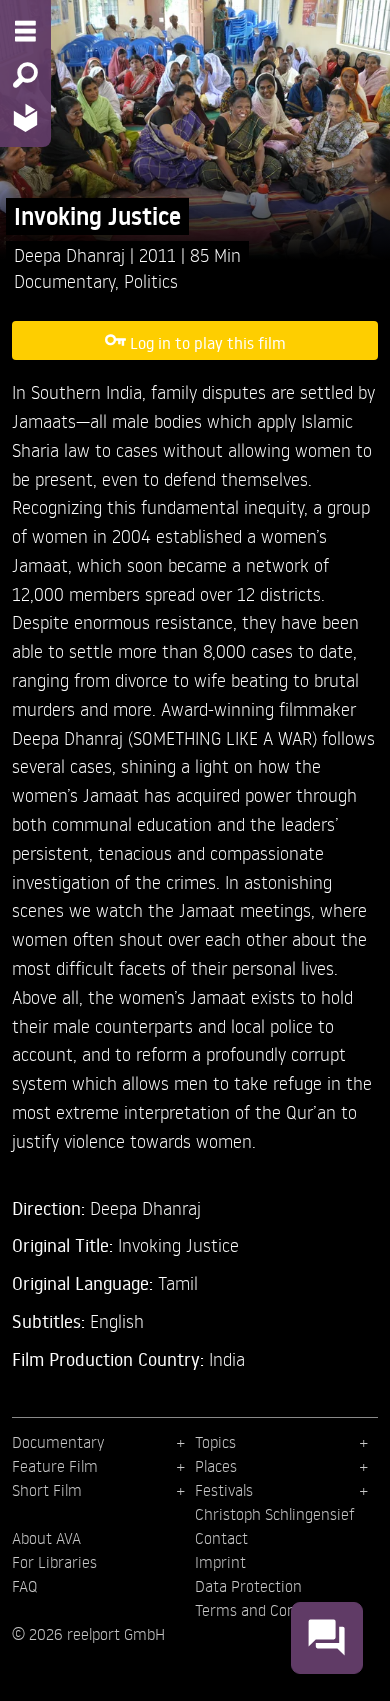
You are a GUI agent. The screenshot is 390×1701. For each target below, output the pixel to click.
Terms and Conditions (268, 1610)
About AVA (46, 1538)
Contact (221, 1538)
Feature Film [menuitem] (55, 1466)
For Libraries (54, 1562)
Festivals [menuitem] (224, 1490)
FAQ (24, 1586)
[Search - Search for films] (25, 75)
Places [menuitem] (216, 1466)
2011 (160, 254)
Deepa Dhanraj (72, 254)
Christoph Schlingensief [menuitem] (275, 1514)
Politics (151, 280)
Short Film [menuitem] (47, 1490)
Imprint (220, 1562)
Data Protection (248, 1586)
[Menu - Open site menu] (25, 31)
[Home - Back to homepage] (25, 117)
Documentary (64, 280)
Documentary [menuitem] (58, 1442)
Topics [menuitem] (215, 1442)
